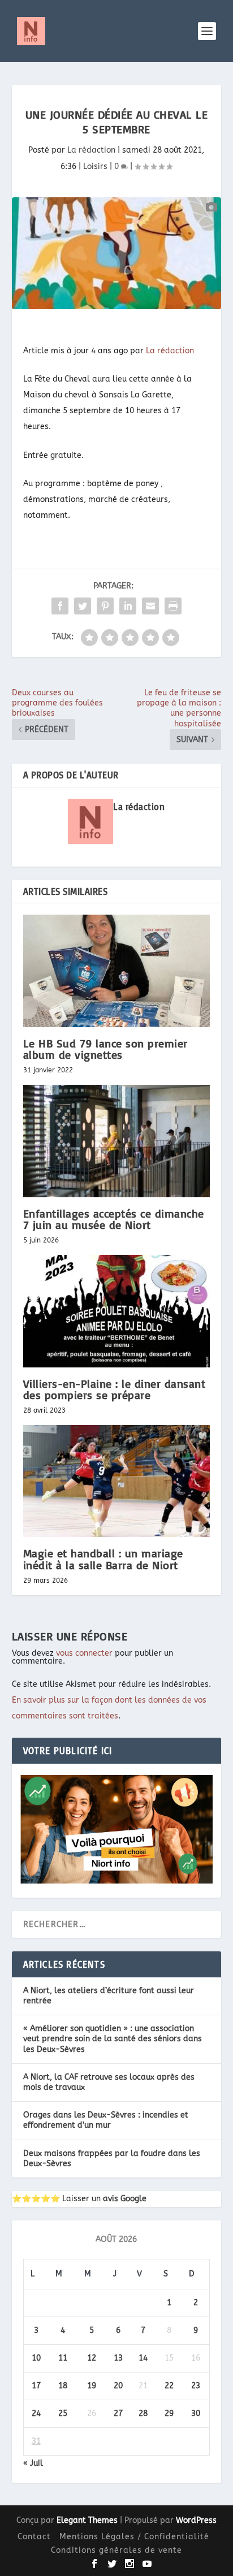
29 (169, 2413)
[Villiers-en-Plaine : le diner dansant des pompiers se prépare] (117, 1311)
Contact (34, 2537)
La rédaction (91, 150)
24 (36, 2413)
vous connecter (84, 1653)
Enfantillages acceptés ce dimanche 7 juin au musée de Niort (114, 1219)
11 (63, 2358)
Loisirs (95, 166)
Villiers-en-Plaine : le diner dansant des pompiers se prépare (115, 1389)
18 (63, 2386)
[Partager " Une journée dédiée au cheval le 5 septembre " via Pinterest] (105, 606)
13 (118, 2358)
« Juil (33, 2463)
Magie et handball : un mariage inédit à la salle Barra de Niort (103, 1559)
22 (169, 2386)
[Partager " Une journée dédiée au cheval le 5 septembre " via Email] (150, 606)
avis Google (125, 2199)
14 (143, 2358)
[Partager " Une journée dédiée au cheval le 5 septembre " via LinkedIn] (128, 606)
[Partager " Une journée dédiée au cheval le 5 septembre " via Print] (173, 606)
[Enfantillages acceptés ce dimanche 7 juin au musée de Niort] (117, 1141)
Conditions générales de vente (116, 2550)
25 (63, 2413)
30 (196, 2413)
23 (196, 2386)
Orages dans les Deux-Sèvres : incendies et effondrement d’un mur (106, 2120)
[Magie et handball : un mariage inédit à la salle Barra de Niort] (117, 1481)
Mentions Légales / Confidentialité (134, 2537)
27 (118, 2413)
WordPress (196, 2520)
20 (118, 2386)
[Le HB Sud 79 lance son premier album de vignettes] (117, 971)
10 (36, 2358)
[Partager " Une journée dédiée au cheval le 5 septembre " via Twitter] (83, 606)
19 (92, 2386)
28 (143, 2413)
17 (36, 2386)
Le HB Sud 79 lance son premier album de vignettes (105, 1049)
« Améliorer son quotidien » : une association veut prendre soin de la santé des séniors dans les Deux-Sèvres (113, 2039)
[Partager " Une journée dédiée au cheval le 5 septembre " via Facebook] (60, 606)
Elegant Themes (87, 2520)
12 (92, 2358)
